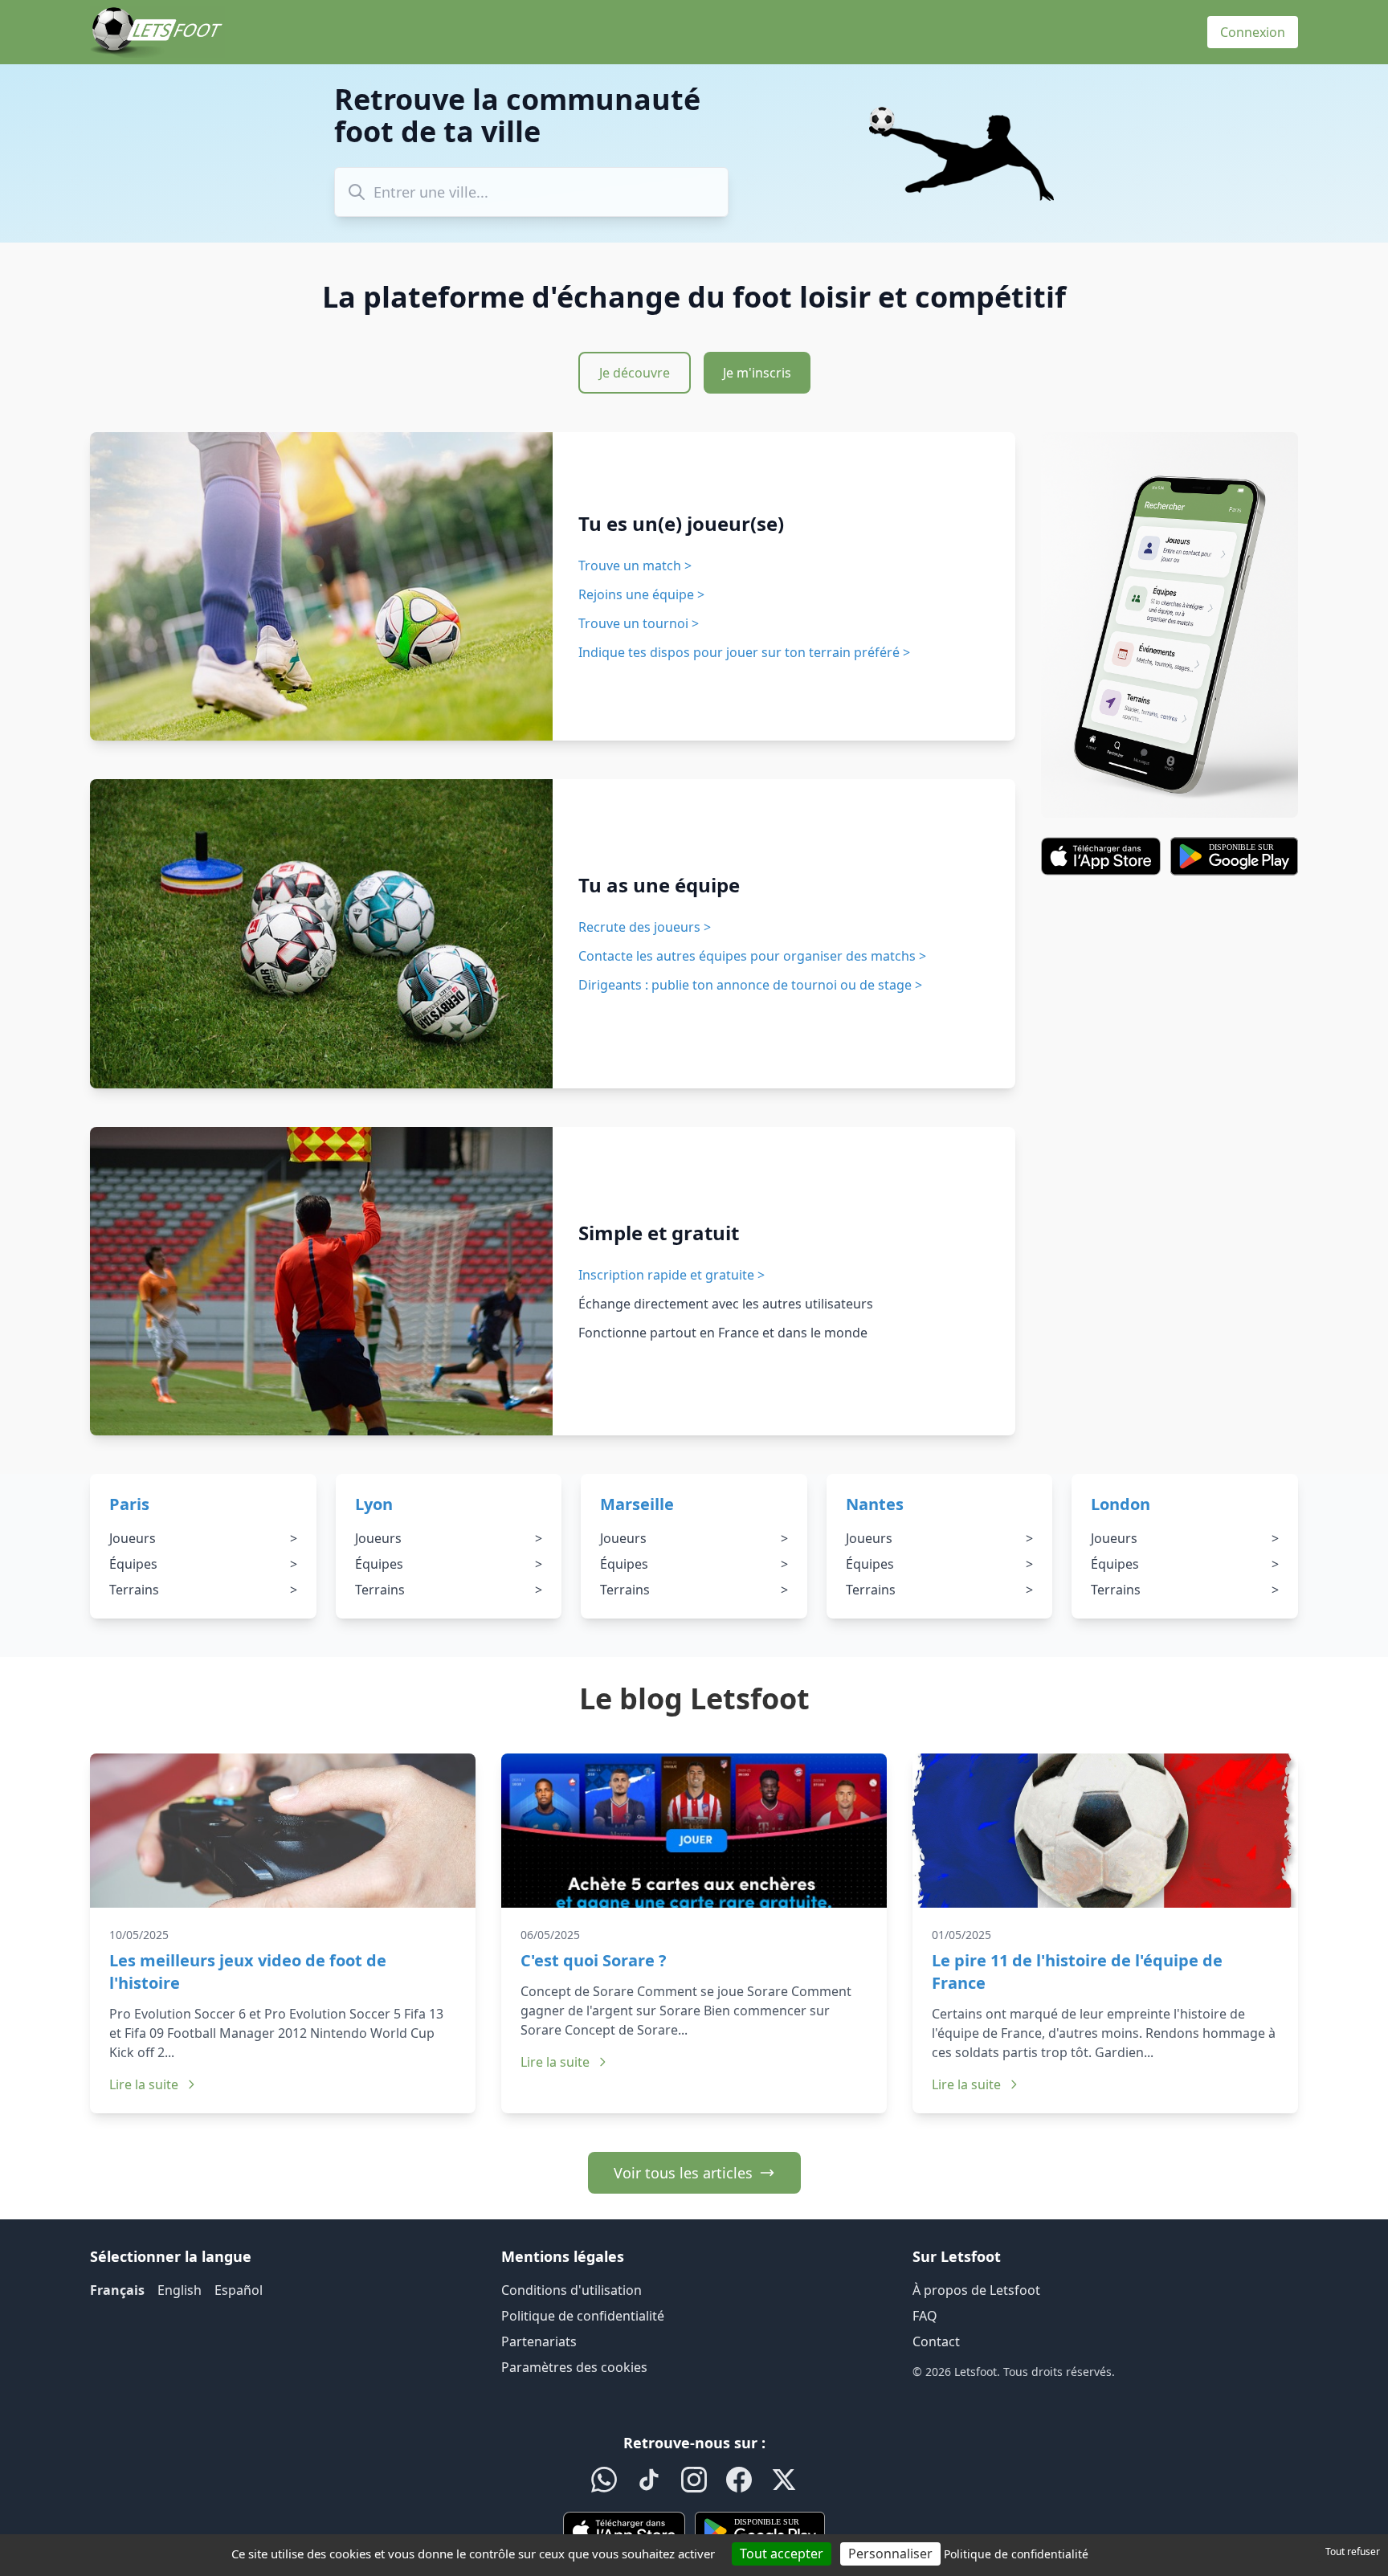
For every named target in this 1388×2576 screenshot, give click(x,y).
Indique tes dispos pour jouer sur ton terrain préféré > (744, 652)
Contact (936, 2341)
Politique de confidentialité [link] (1016, 2554)
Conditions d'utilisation (572, 2290)
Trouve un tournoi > (639, 623)
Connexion (1253, 32)
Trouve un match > (635, 565)
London (1121, 1504)
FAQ (925, 2316)
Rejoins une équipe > (641, 594)
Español (239, 2290)
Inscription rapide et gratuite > (672, 1275)
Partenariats (539, 2341)
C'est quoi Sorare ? (594, 1960)
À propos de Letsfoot (976, 2290)
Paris (129, 1504)
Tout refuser (1353, 2552)
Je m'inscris (757, 373)
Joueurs (203, 1538)
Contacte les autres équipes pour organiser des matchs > (752, 956)
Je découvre (635, 373)
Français (117, 2290)
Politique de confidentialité (583, 2316)
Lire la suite (144, 2084)
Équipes (203, 1564)
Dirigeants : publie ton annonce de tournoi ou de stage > (750, 985)
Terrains (203, 1590)
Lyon (374, 1504)
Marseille (637, 1504)
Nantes (875, 1504)
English (180, 2290)
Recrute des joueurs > (645, 927)
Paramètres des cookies (574, 2367)
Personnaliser (890, 2554)
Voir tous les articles (683, 2173)
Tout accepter (782, 2554)
